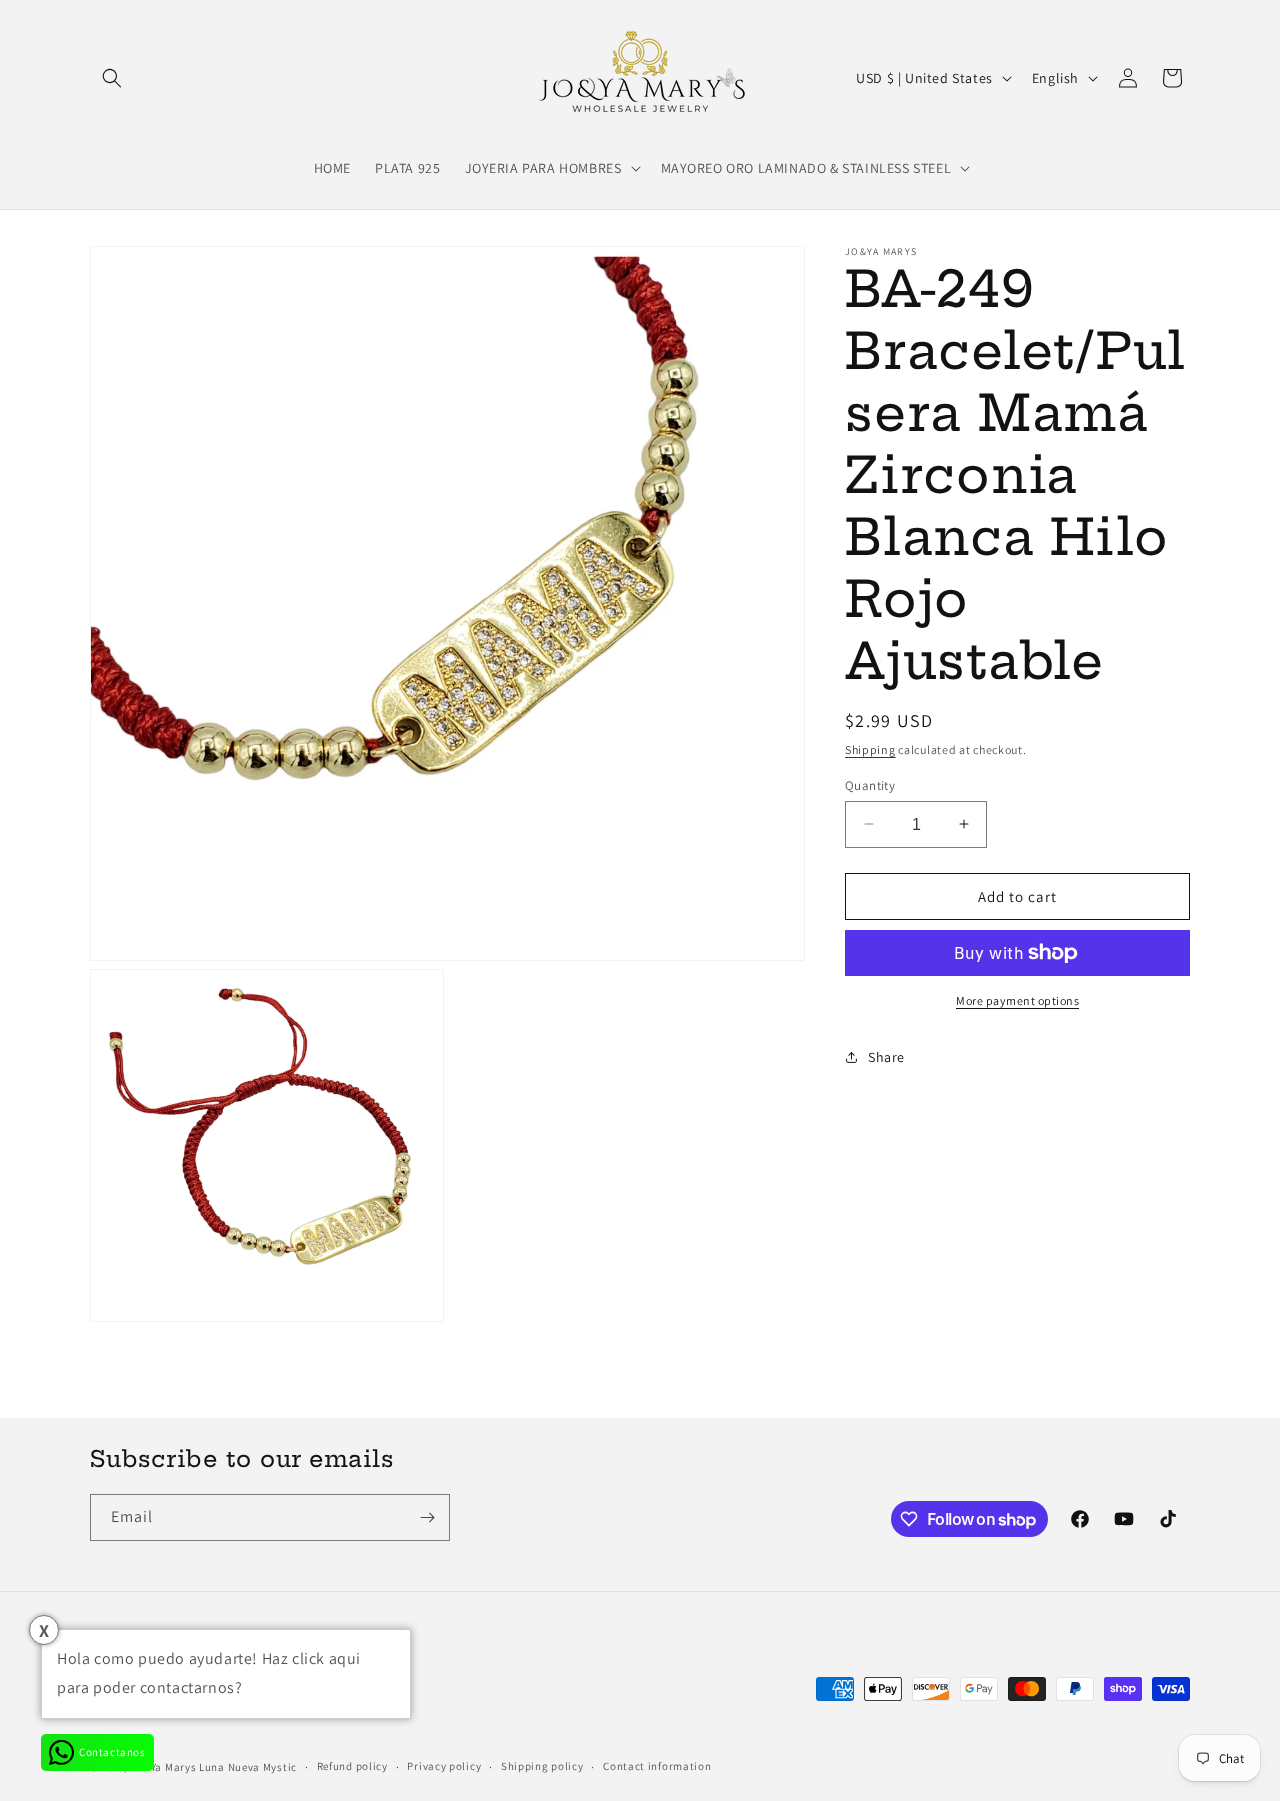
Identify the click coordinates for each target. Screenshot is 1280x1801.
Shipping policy (542, 1766)
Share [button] (886, 1056)
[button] (112, 78)
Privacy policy (444, 1766)
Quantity (870, 784)
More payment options (1017, 1000)
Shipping (870, 749)
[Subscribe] (427, 1517)
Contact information (657, 1766)
